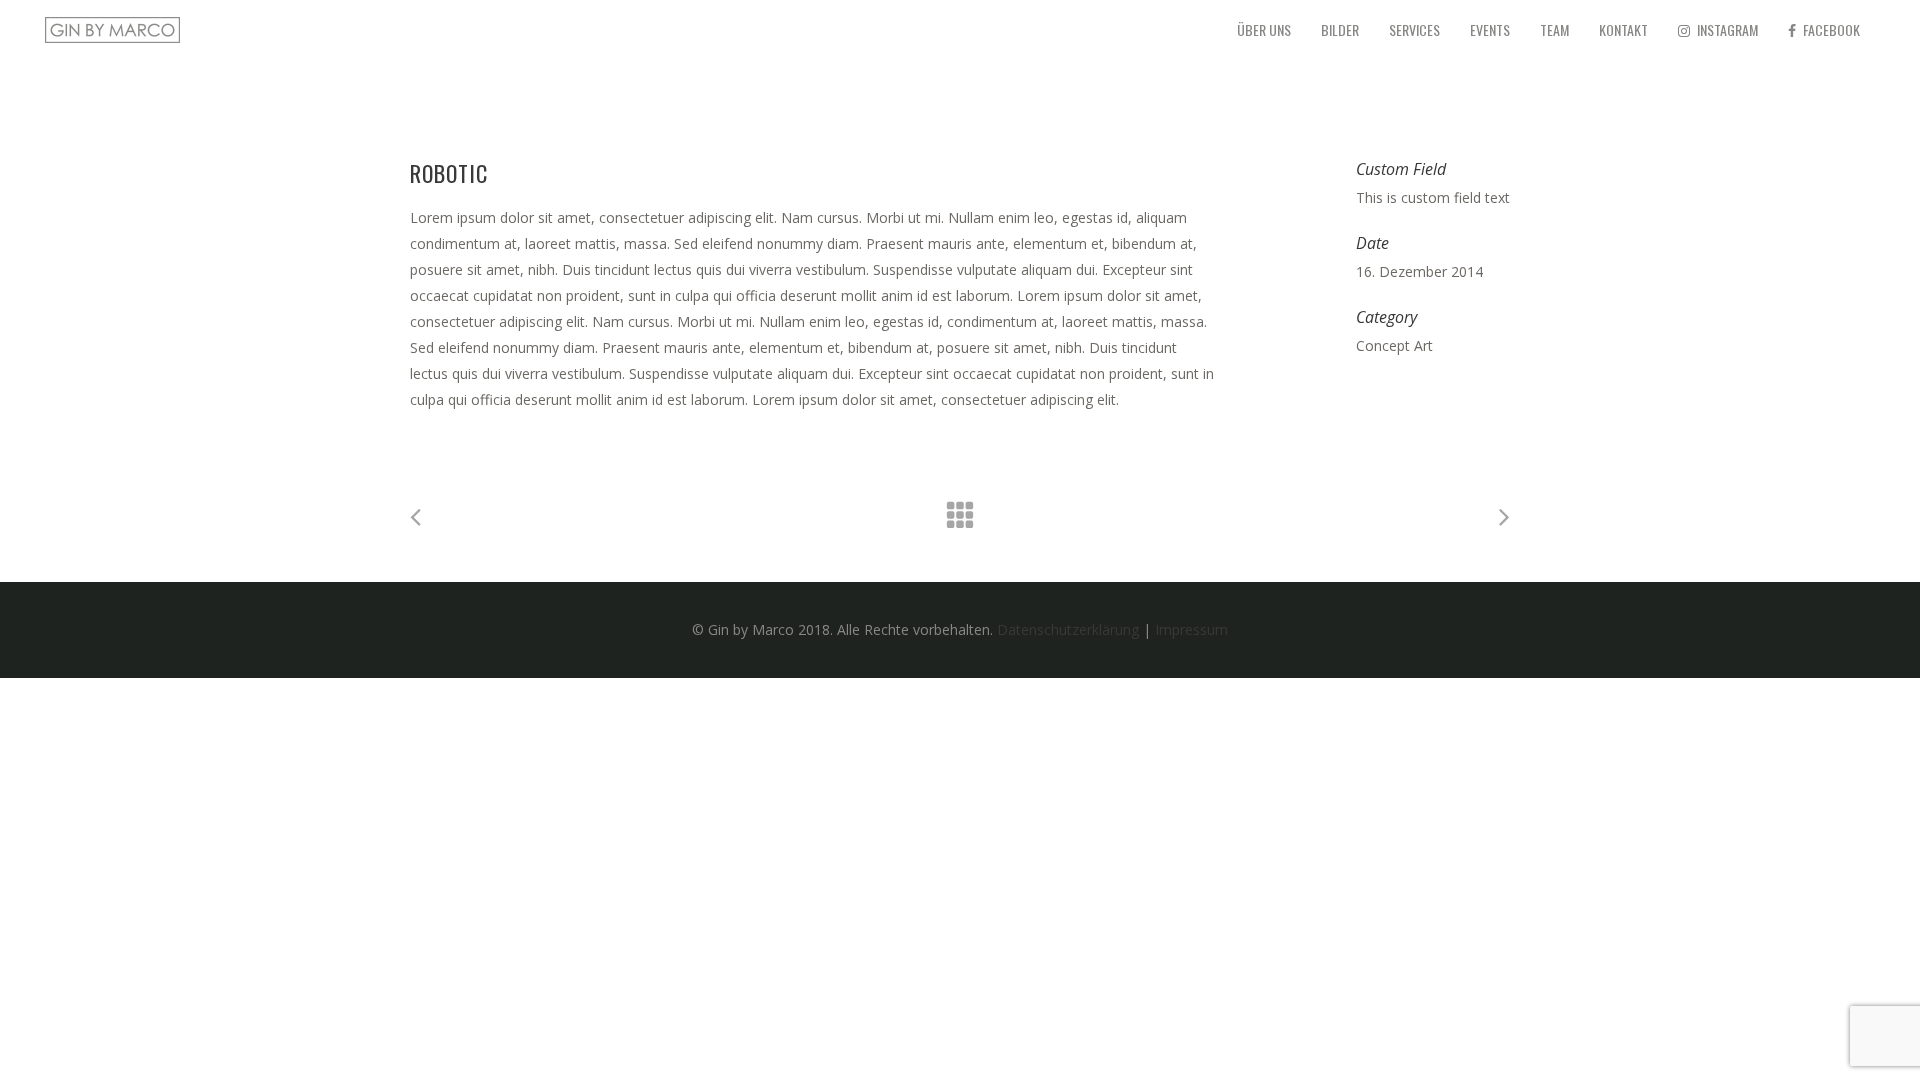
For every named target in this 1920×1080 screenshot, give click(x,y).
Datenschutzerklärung (1068, 629)
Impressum (1191, 629)
